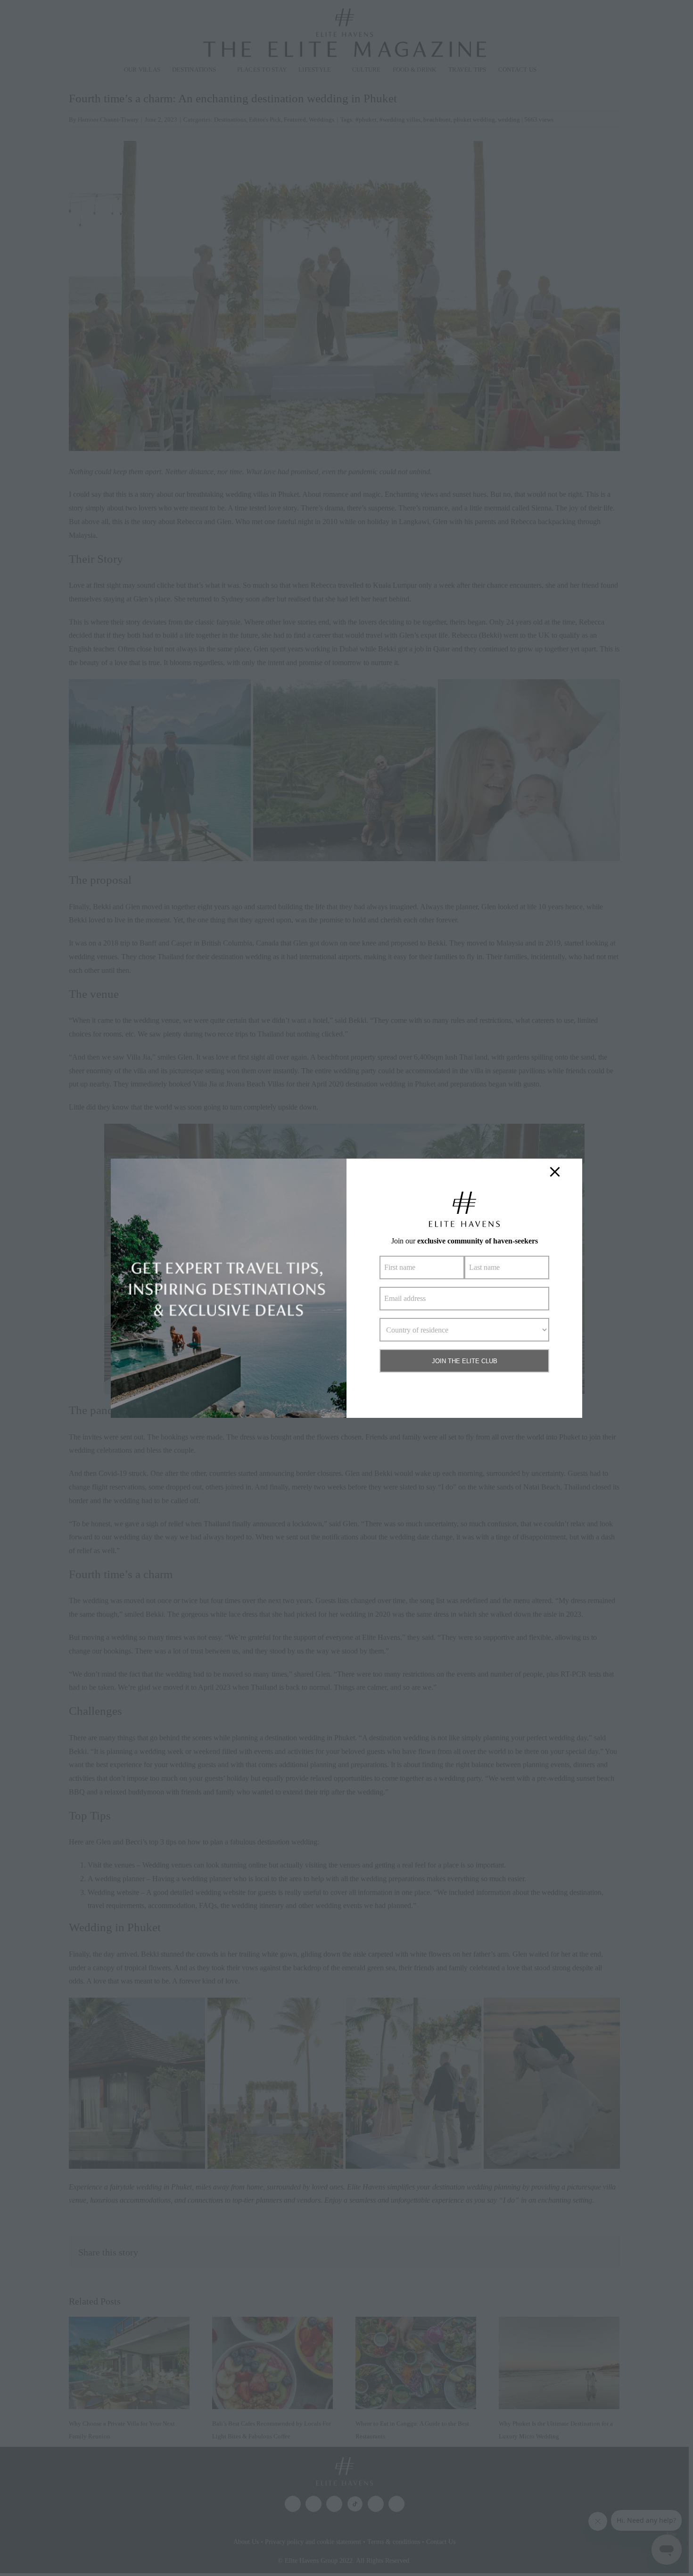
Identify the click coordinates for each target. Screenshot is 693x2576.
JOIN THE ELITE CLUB (465, 1361)
